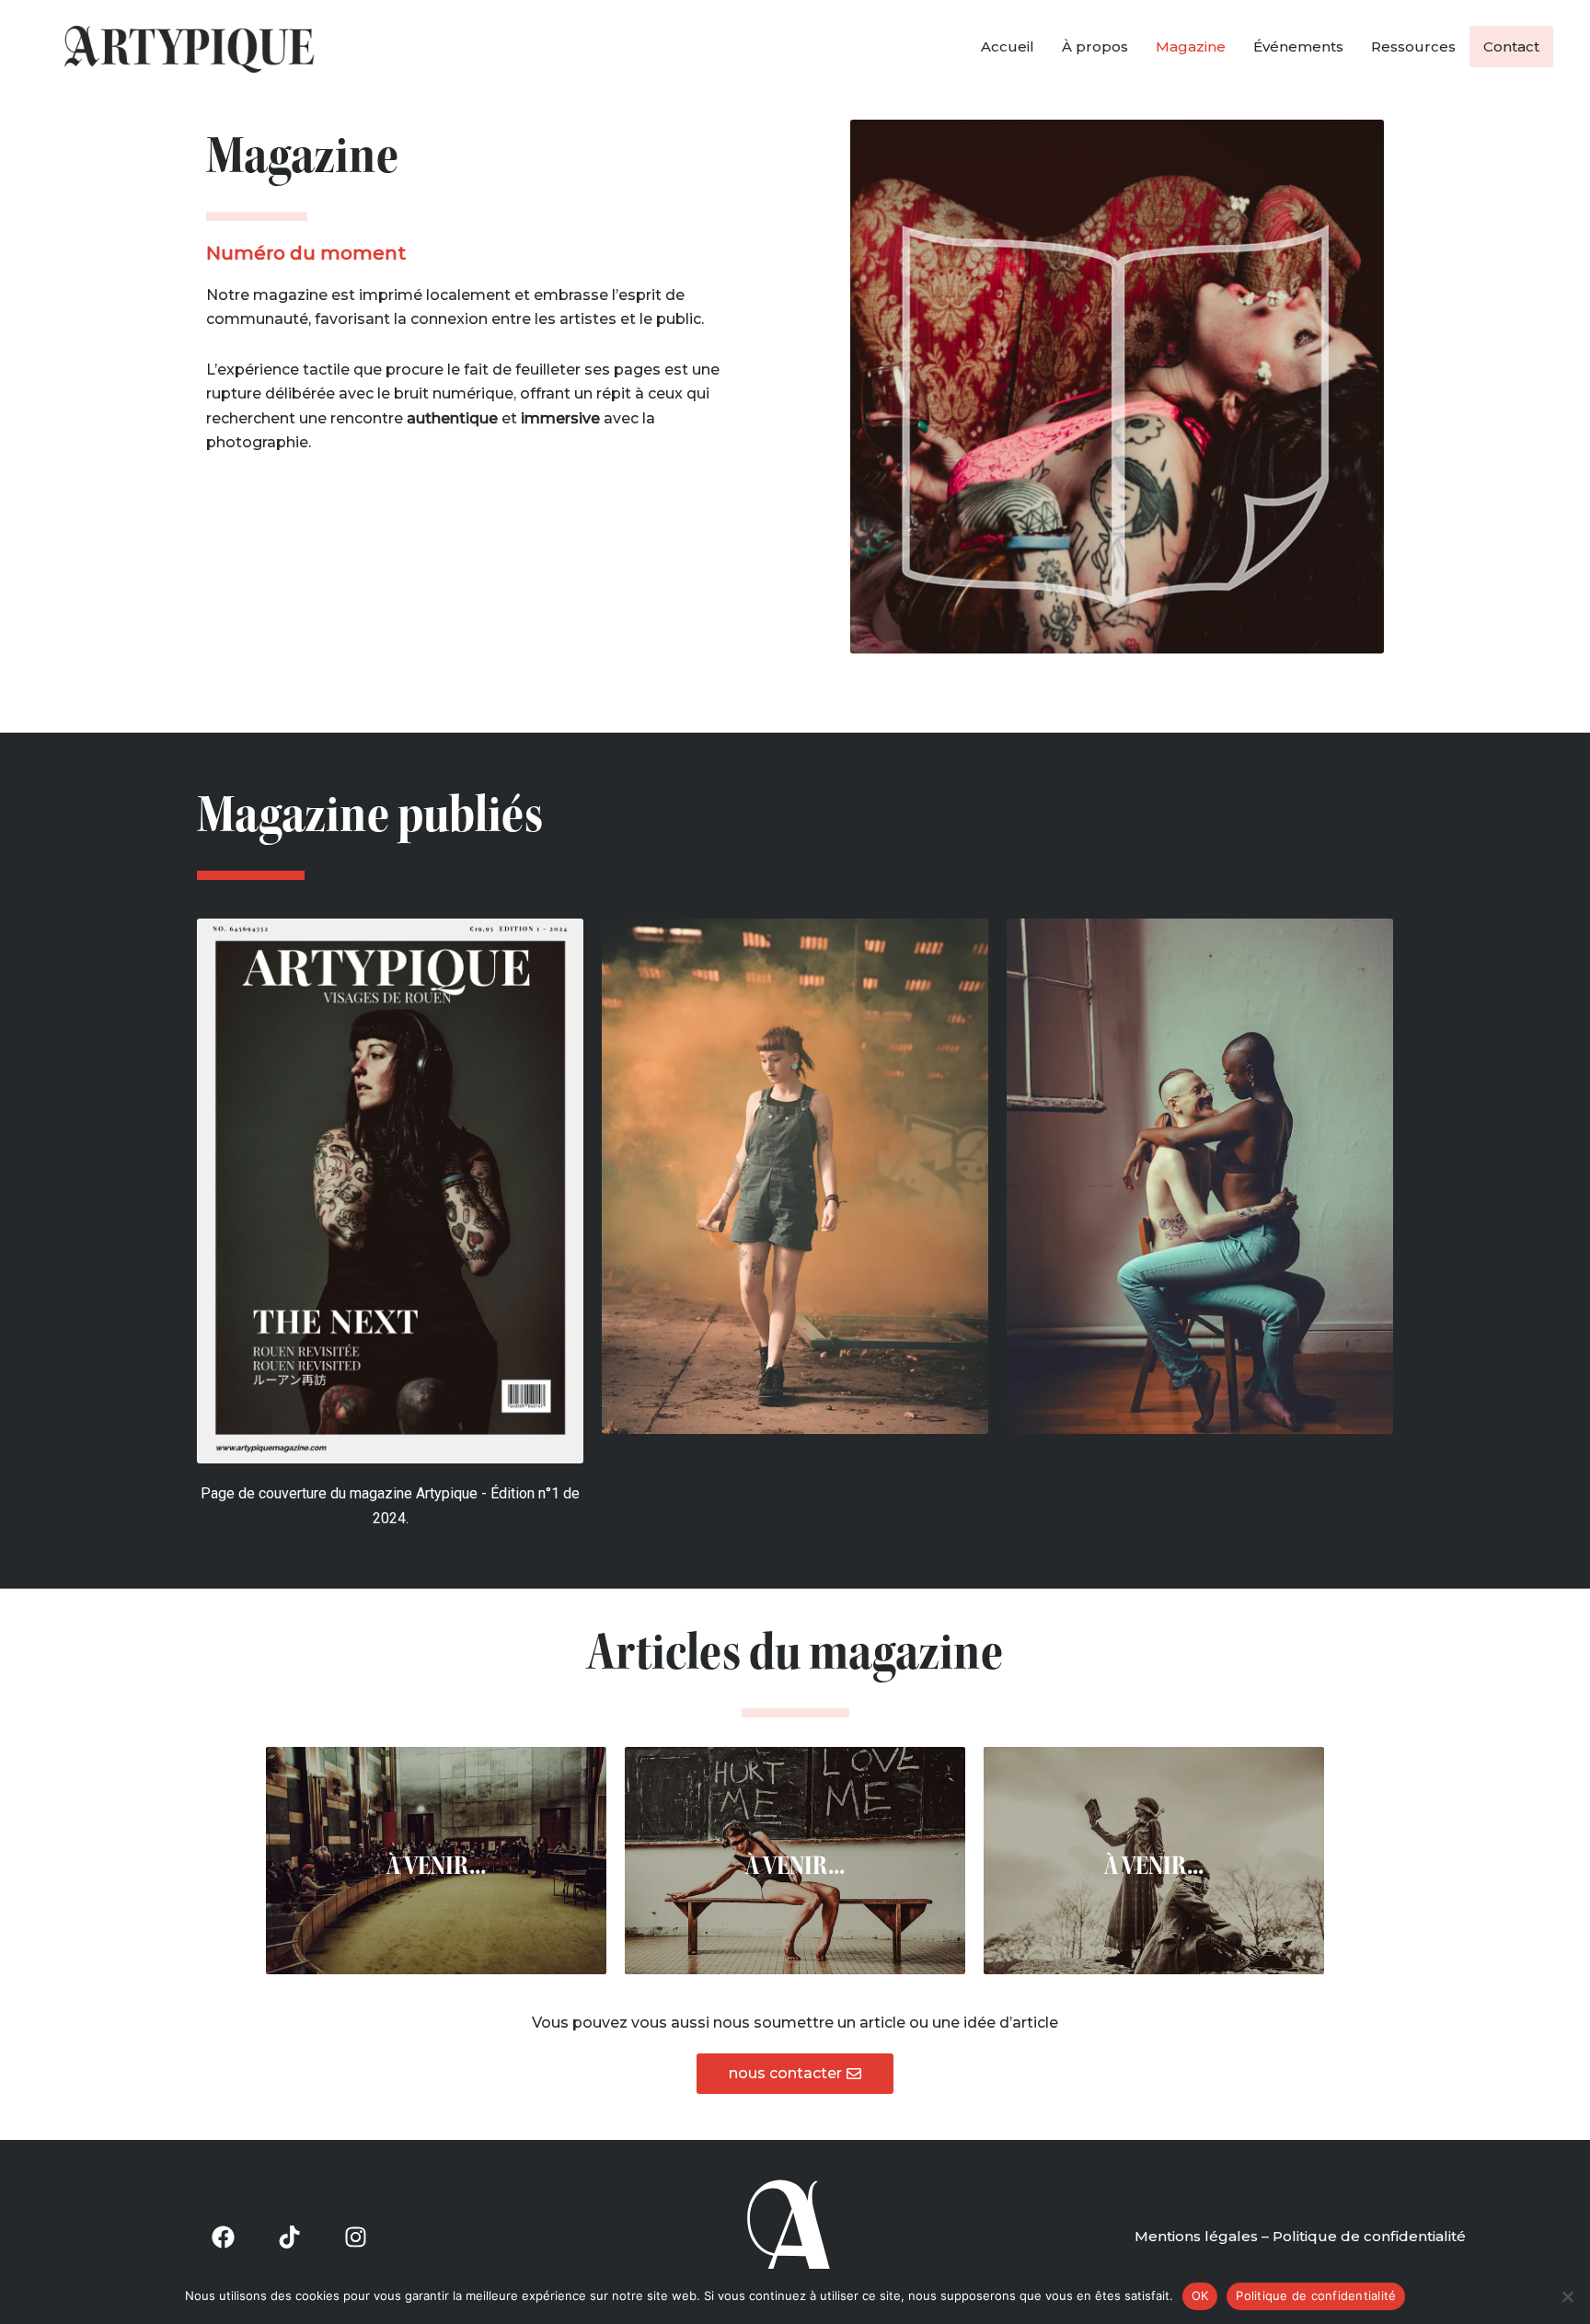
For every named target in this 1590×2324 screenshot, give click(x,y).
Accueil (1008, 46)
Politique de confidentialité (1316, 2295)
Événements (1298, 46)
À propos (1095, 46)
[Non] (1567, 2296)
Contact (1511, 46)
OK (1200, 2295)
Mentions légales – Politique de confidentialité (1300, 2236)
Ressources (1413, 46)
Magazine (1191, 46)
